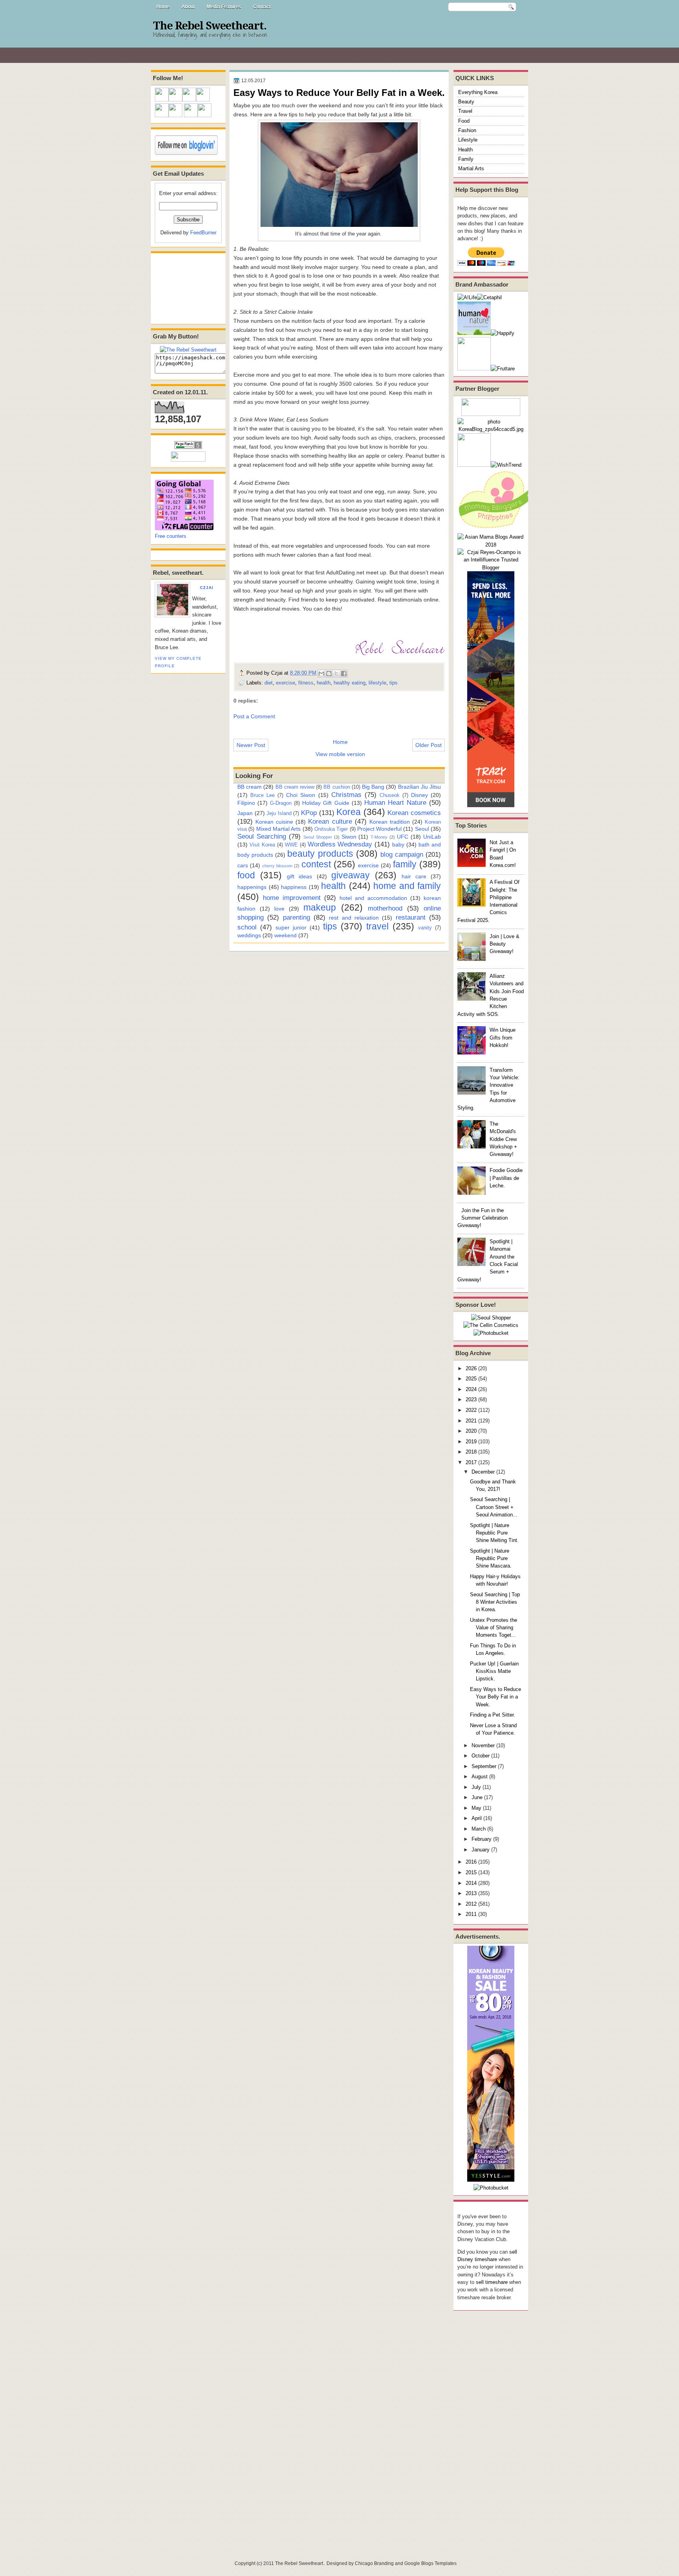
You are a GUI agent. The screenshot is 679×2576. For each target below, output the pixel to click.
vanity (425, 928)
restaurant (411, 917)
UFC (403, 837)
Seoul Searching (262, 836)
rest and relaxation (354, 918)
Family (466, 159)
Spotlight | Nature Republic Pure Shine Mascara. (491, 1558)
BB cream (250, 787)
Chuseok (390, 795)
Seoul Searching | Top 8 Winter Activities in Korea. (495, 1602)
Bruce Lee (262, 795)
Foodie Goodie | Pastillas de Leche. (506, 1178)
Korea (349, 812)
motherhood (385, 908)
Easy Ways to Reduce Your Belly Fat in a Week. (495, 1697)
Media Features (224, 7)
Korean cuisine (274, 822)
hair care (414, 876)
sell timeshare (492, 2282)
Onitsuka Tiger (331, 829)
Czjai (207, 588)
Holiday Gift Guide (326, 803)
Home (163, 7)
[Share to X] (336, 673)
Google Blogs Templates (430, 2563)
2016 (471, 1862)
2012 (471, 1904)
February (482, 1839)
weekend (285, 935)
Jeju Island (279, 813)
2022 (471, 1410)
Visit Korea (262, 845)
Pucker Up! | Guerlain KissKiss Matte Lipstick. (494, 1671)
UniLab (432, 837)
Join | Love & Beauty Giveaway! (505, 944)
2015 (471, 1872)
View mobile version (340, 754)
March (479, 1829)
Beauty (466, 102)
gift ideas (299, 876)
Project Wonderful (379, 829)
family (405, 864)
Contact (262, 7)
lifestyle (377, 683)
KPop (309, 813)
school (247, 927)
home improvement (292, 898)
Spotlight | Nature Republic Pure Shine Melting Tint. (494, 1533)
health (324, 683)
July (476, 1787)
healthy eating (350, 683)
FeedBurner (203, 233)
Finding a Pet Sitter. (493, 1715)
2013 (471, 1893)
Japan (245, 813)
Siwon (349, 837)
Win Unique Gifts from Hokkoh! (503, 1038)
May (476, 1808)
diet (269, 683)
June (477, 1797)
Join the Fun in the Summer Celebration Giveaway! (483, 1218)
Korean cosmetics (414, 813)
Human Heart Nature (395, 802)
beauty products (320, 854)
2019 (471, 1442)
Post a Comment (254, 716)
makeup (320, 907)
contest (316, 864)
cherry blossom (277, 866)
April (477, 1818)
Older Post (429, 745)
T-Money (379, 837)
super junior (291, 927)
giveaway (351, 875)
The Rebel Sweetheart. (210, 26)
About (188, 7)
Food (464, 121)
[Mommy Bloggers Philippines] (497, 529)
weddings (249, 935)
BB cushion (337, 787)
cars (243, 865)
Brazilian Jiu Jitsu (419, 787)
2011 (471, 1914)
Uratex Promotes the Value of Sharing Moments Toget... (494, 1628)
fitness (306, 683)
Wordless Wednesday (340, 844)
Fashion (467, 130)
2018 (471, 1452)
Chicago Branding (374, 2563)
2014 (471, 1883)
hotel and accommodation (373, 898)
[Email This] (321, 673)
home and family (407, 886)
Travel (465, 111)
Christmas (346, 795)
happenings (252, 887)
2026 (471, 1368)
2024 (471, 1389)
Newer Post (251, 745)
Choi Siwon (301, 795)
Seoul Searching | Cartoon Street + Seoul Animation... (494, 1507)
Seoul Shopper (318, 837)
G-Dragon (281, 803)
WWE (291, 845)
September (484, 1766)
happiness (294, 887)
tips (394, 683)
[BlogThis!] (329, 673)
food (246, 875)
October (481, 1756)
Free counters (171, 536)
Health (465, 150)
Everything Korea (478, 92)
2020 (471, 1431)
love (279, 909)
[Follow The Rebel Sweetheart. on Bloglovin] (186, 153)
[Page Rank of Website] (188, 447)
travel (377, 926)
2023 (471, 1399)
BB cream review (295, 787)
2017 (471, 1462)
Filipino (246, 803)
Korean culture (330, 821)
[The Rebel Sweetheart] (188, 350)
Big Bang (373, 787)
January (481, 1850)
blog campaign (402, 854)
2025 (471, 1379)
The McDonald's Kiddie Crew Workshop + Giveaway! (503, 1139)
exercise (285, 683)
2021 (471, 1421)
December (483, 1472)
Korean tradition (390, 822)
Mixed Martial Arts (279, 829)
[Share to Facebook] (344, 673)
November (483, 1745)
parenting (296, 917)
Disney (419, 795)
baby (398, 845)
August (480, 1777)
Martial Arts (471, 168)
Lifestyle (468, 140)
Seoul (422, 829)
